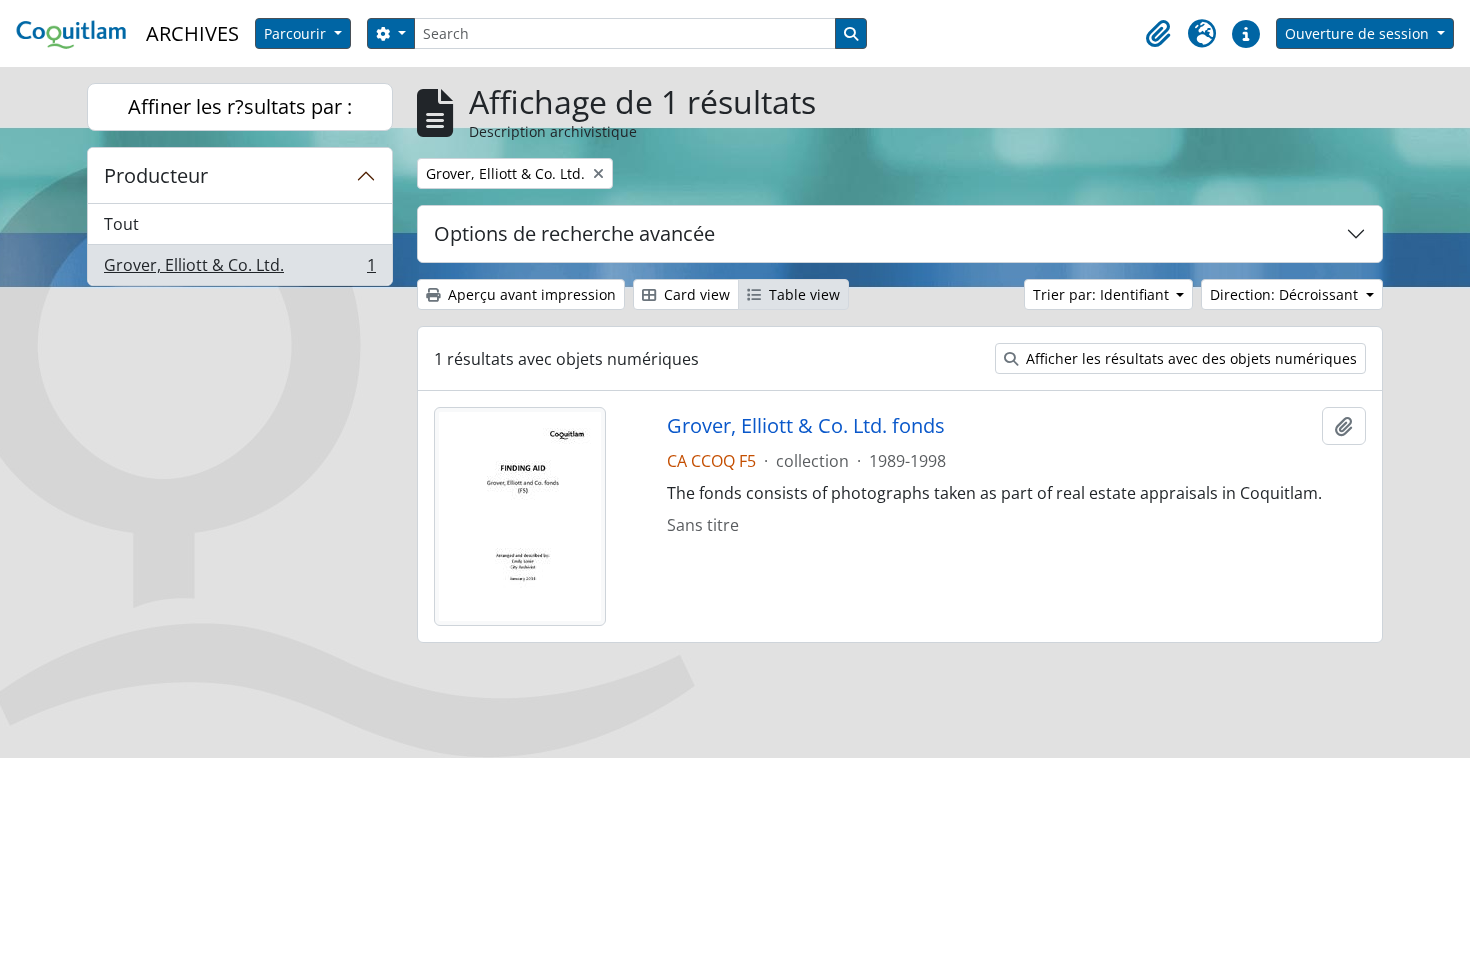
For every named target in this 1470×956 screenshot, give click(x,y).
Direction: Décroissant (1286, 294)
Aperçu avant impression (530, 294)
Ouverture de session (1359, 33)
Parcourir (297, 33)
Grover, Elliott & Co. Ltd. (239, 269)
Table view (802, 294)
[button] (1158, 34)
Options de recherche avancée (574, 233)
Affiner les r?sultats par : (240, 106)
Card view (695, 294)
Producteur (156, 175)
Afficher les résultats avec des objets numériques (1189, 358)
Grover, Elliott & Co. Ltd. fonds (806, 426)
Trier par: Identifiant (1103, 294)
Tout (121, 224)
